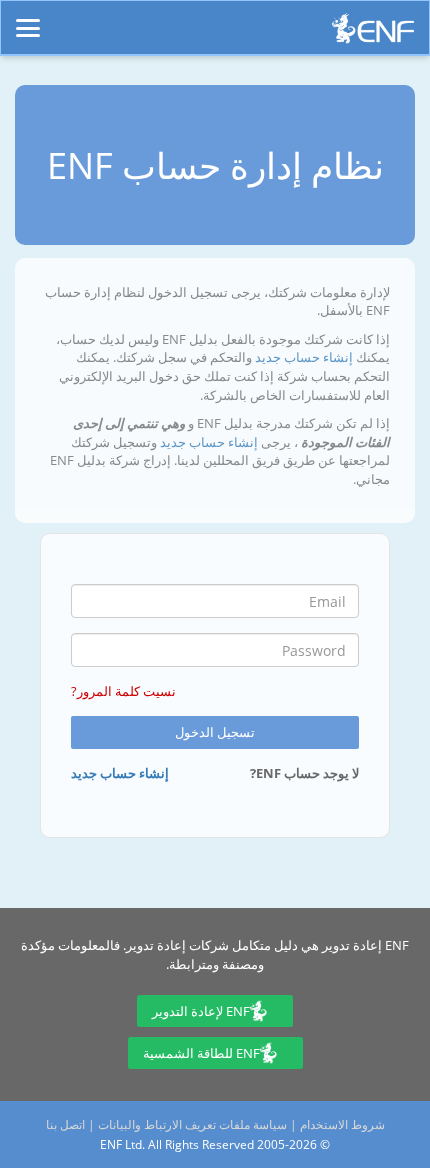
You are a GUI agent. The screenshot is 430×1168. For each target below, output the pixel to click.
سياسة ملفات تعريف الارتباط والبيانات (192, 1124)
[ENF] (373, 33)
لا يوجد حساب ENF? (304, 773)
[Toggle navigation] (28, 19)
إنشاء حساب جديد (302, 357)
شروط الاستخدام (342, 1124)
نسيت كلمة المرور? (123, 691)
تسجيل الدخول (215, 732)
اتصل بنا (65, 1124)
